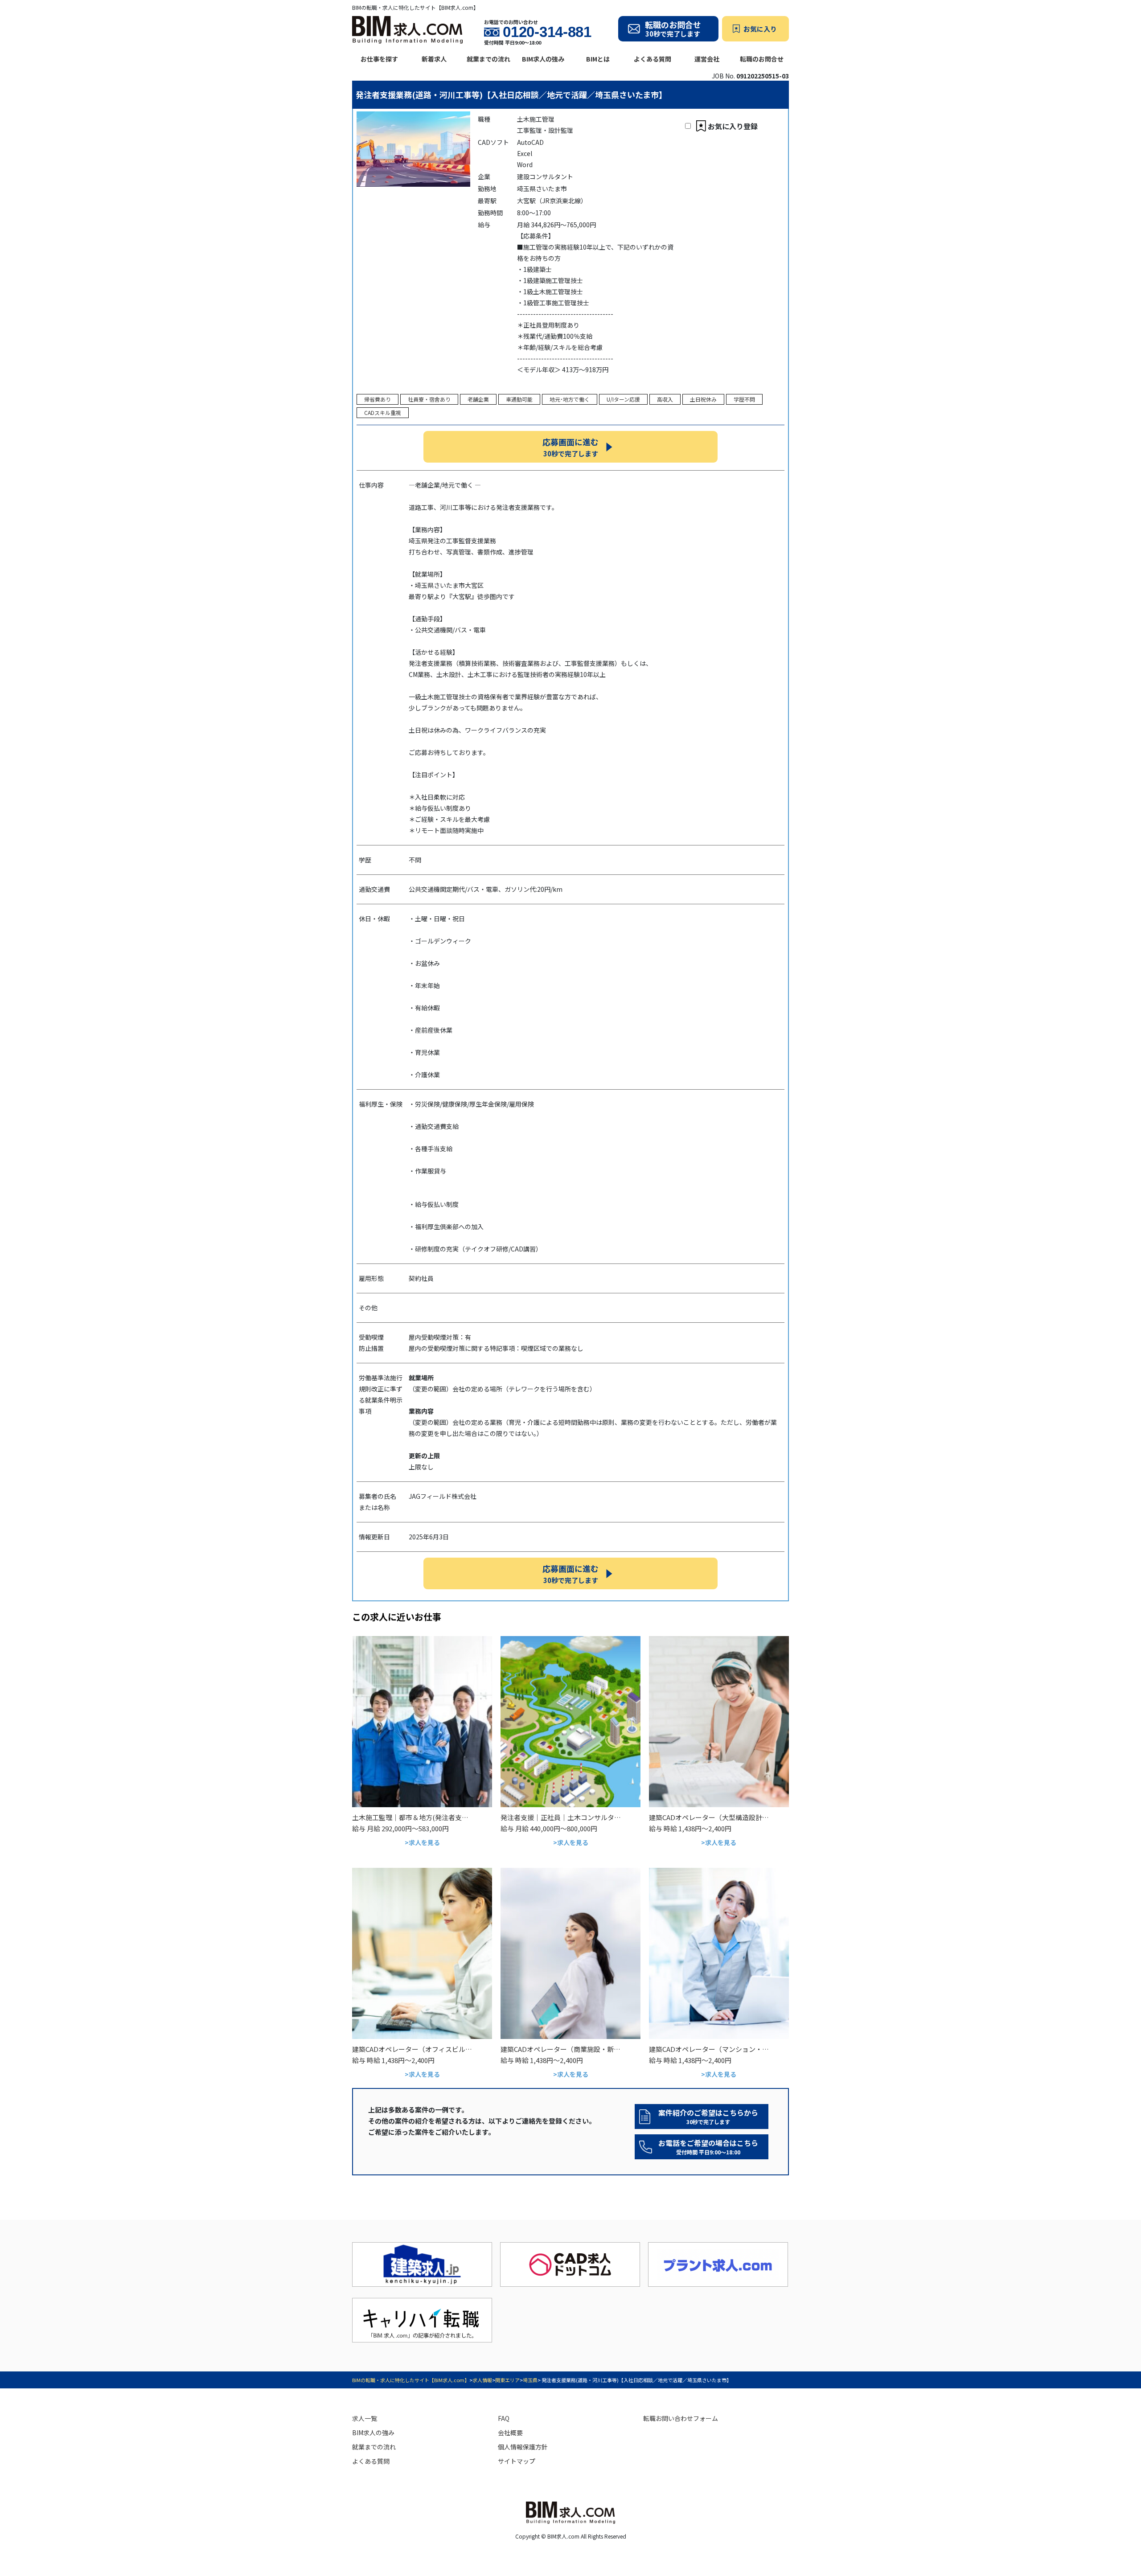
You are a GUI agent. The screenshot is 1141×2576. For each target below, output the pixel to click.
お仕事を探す (379, 59)
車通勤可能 (519, 399)
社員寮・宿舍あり (429, 399)
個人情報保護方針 (523, 2447)
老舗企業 (478, 399)
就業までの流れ (488, 59)
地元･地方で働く (570, 399)
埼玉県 (530, 2380)
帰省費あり (378, 399)
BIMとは (598, 59)
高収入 (665, 399)
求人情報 (482, 2380)
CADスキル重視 (383, 412)
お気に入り (760, 29)
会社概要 (510, 2432)
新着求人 (434, 59)
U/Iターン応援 (623, 399)
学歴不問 (744, 399)
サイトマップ (517, 2461)
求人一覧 (365, 2418)
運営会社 (707, 59)
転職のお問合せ (762, 59)
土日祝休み (703, 399)
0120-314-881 (547, 32)
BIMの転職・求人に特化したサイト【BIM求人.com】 (411, 2380)
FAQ (504, 2418)
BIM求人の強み (543, 59)
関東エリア (507, 2380)
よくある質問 (653, 59)
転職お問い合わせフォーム (681, 2418)
